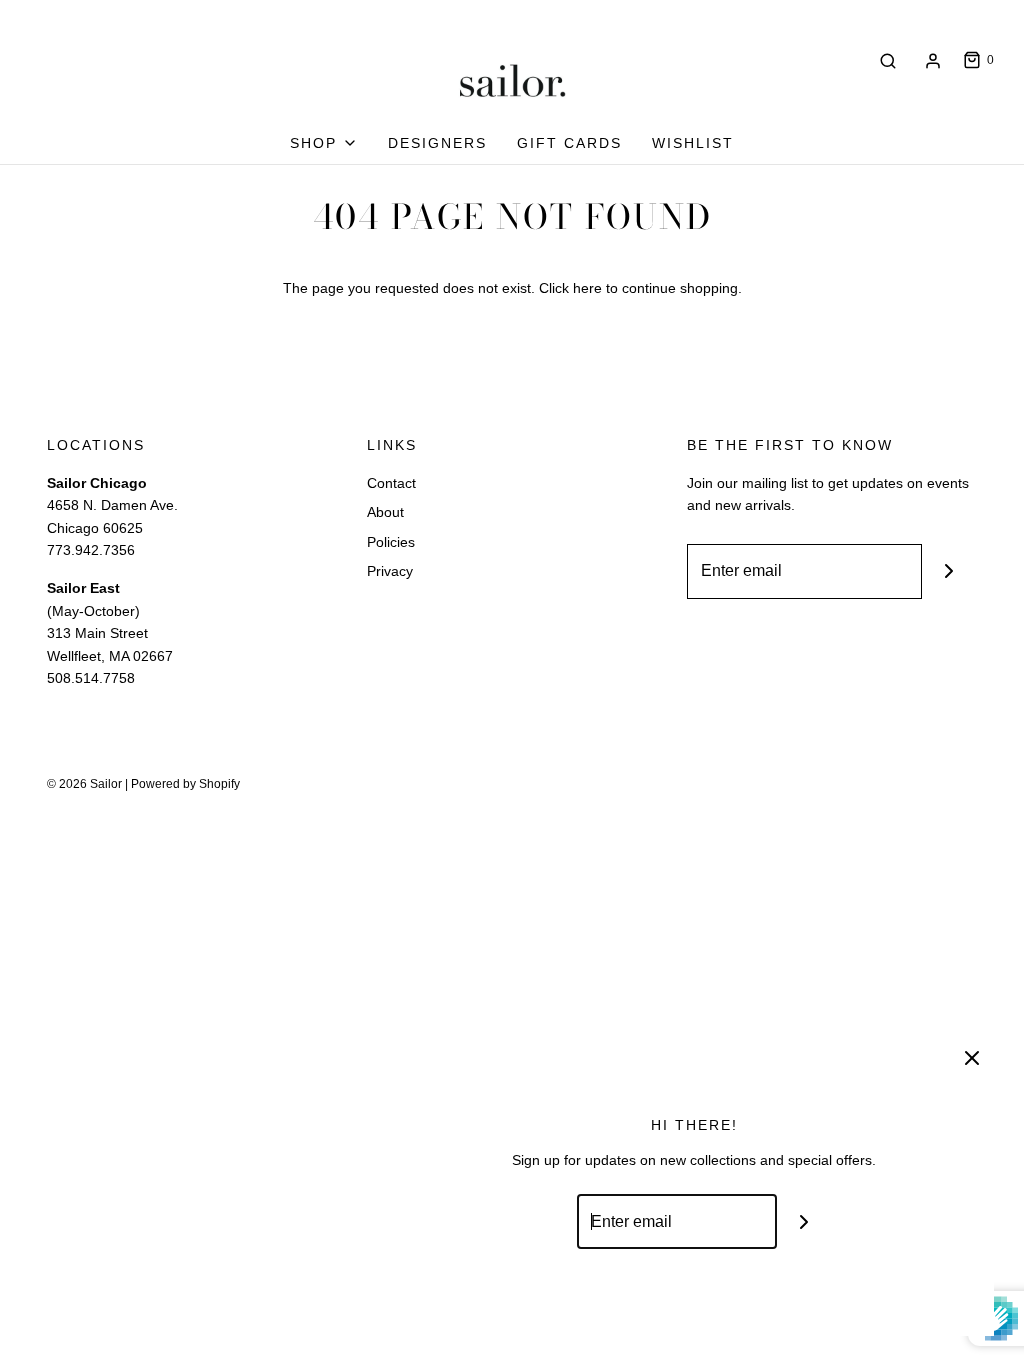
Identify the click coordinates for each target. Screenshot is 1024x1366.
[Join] (949, 571)
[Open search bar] (888, 60)
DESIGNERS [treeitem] (437, 143)
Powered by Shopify (185, 784)
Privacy (390, 571)
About (385, 512)
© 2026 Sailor (84, 784)
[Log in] (933, 61)
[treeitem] (324, 143)
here (587, 288)
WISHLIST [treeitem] (693, 143)
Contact (391, 483)
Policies (391, 542)
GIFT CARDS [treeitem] (569, 143)
